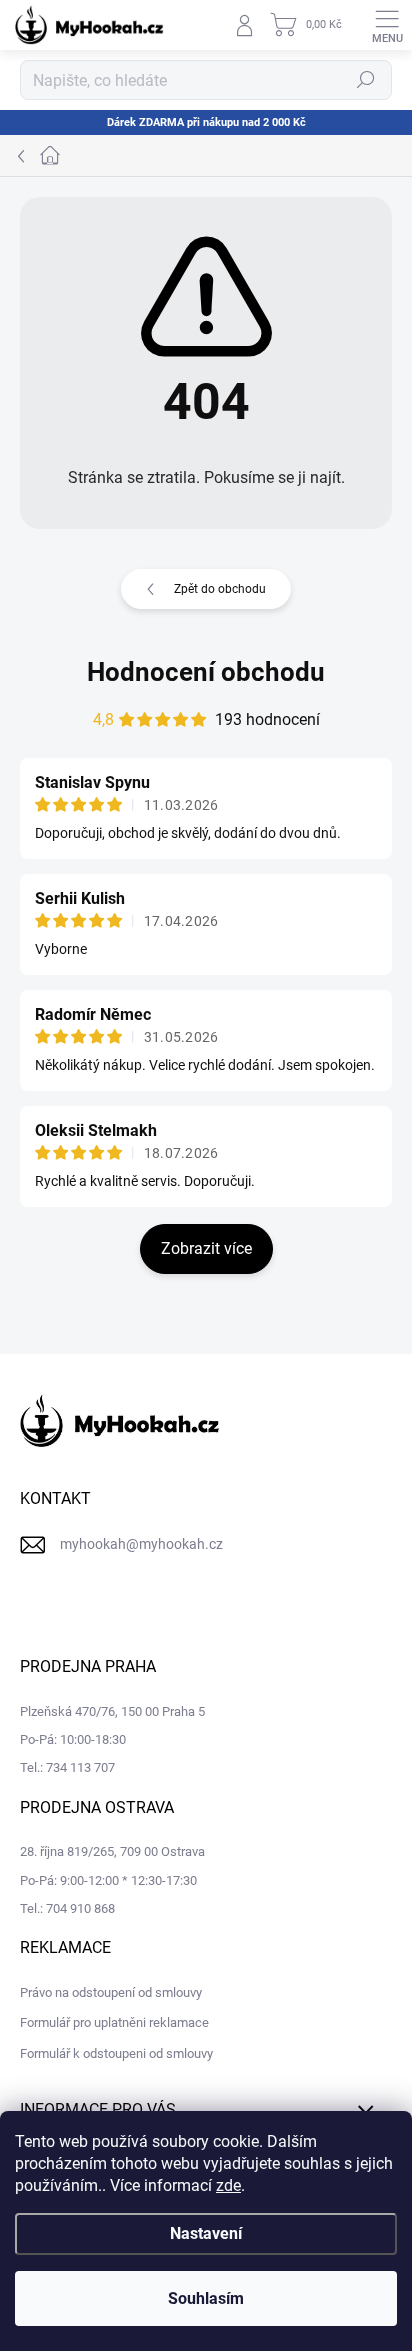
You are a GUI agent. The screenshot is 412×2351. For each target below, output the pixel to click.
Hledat (366, 80)
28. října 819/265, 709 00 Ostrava (112, 1851)
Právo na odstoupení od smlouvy (111, 1992)
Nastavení (206, 2233)
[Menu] (387, 25)
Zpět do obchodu (220, 589)
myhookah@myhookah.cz (141, 1544)
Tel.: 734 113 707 (67, 1767)
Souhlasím (206, 2298)
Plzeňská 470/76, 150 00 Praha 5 (112, 1711)
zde (228, 2185)
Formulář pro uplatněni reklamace (114, 2022)
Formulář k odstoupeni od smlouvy (116, 2053)
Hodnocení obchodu (206, 672)
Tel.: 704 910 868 (67, 1908)
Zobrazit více (206, 1248)
